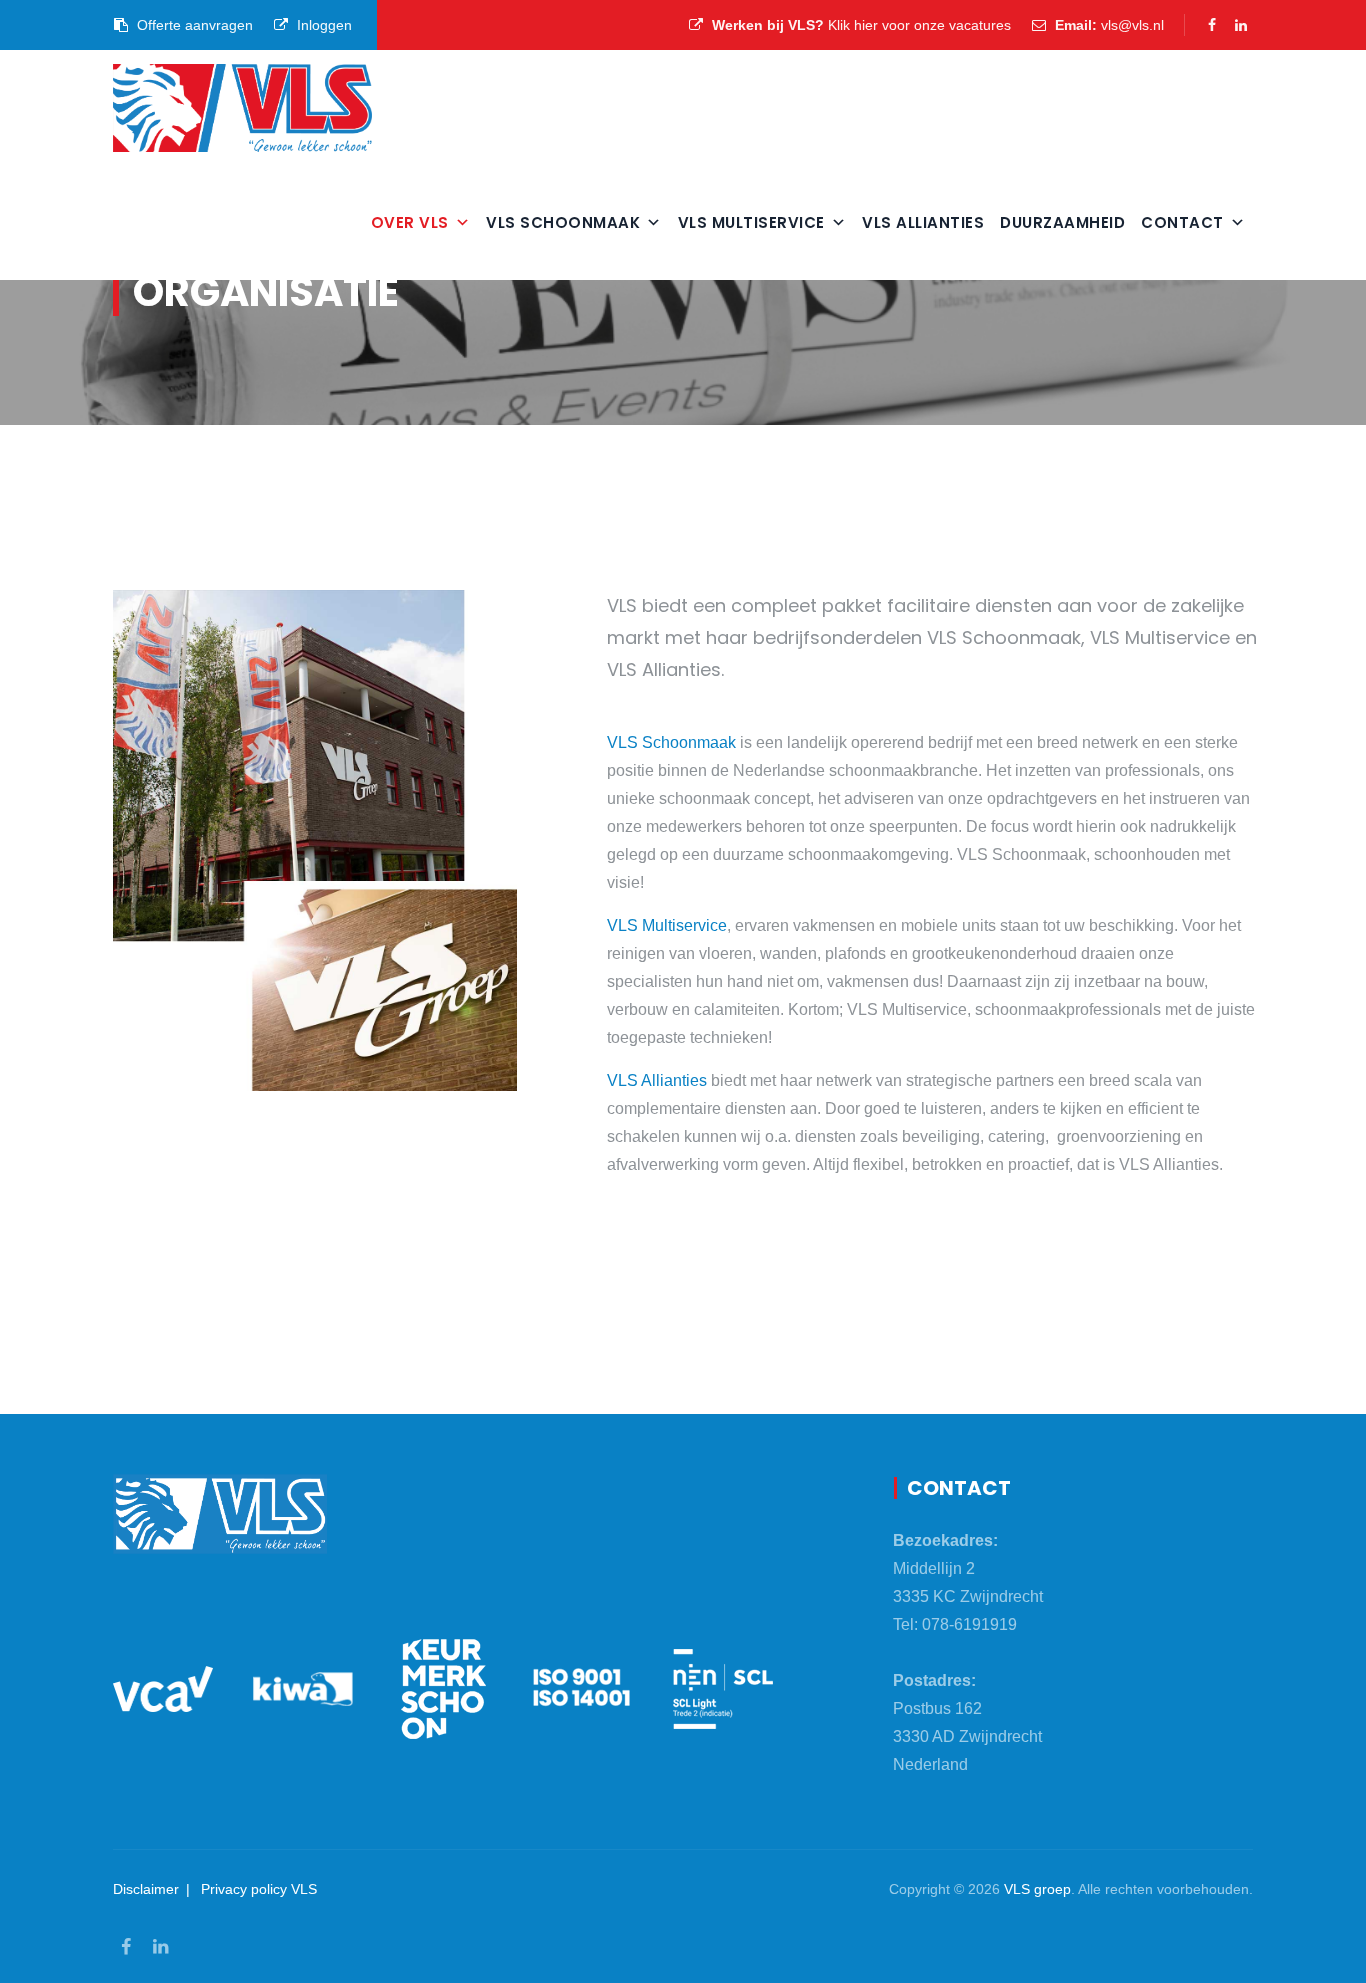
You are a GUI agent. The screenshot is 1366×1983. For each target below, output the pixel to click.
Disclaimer (146, 1889)
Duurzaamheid (1062, 222)
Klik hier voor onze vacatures (919, 25)
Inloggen (322, 25)
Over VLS (410, 222)
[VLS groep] (242, 107)
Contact (1182, 222)
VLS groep (1037, 1889)
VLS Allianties (923, 222)
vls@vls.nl (1132, 25)
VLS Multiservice (751, 222)
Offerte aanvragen (193, 25)
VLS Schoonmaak (563, 222)
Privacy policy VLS (259, 1889)
